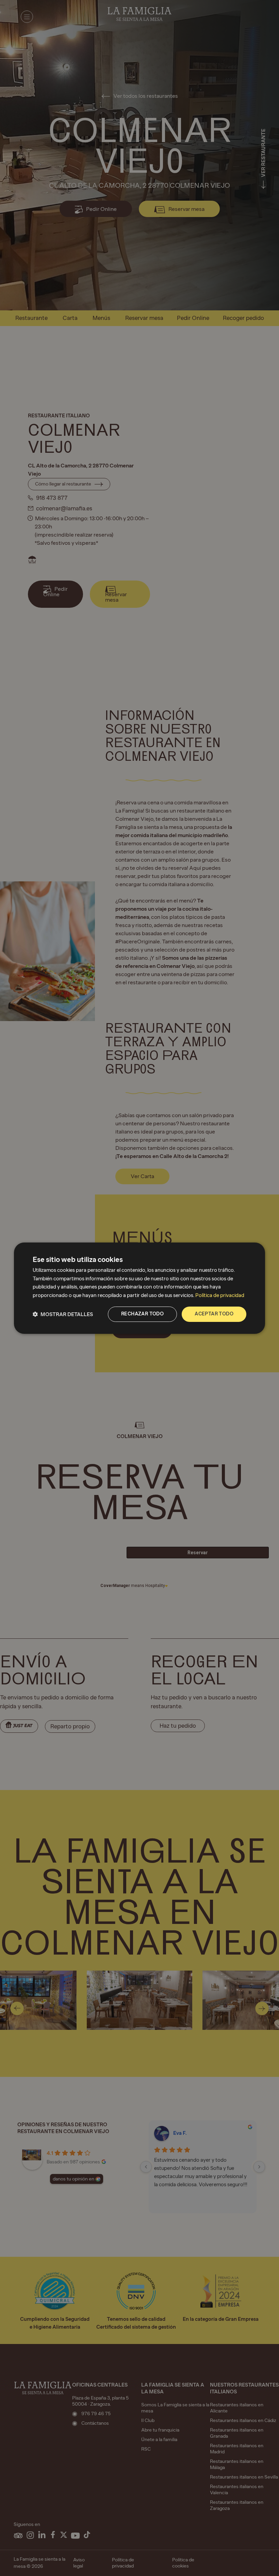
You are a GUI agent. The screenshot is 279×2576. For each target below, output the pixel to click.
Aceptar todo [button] (214, 1314)
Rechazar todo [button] (142, 1314)
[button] (63, 1314)
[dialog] (139, 1288)
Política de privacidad (220, 1295)
